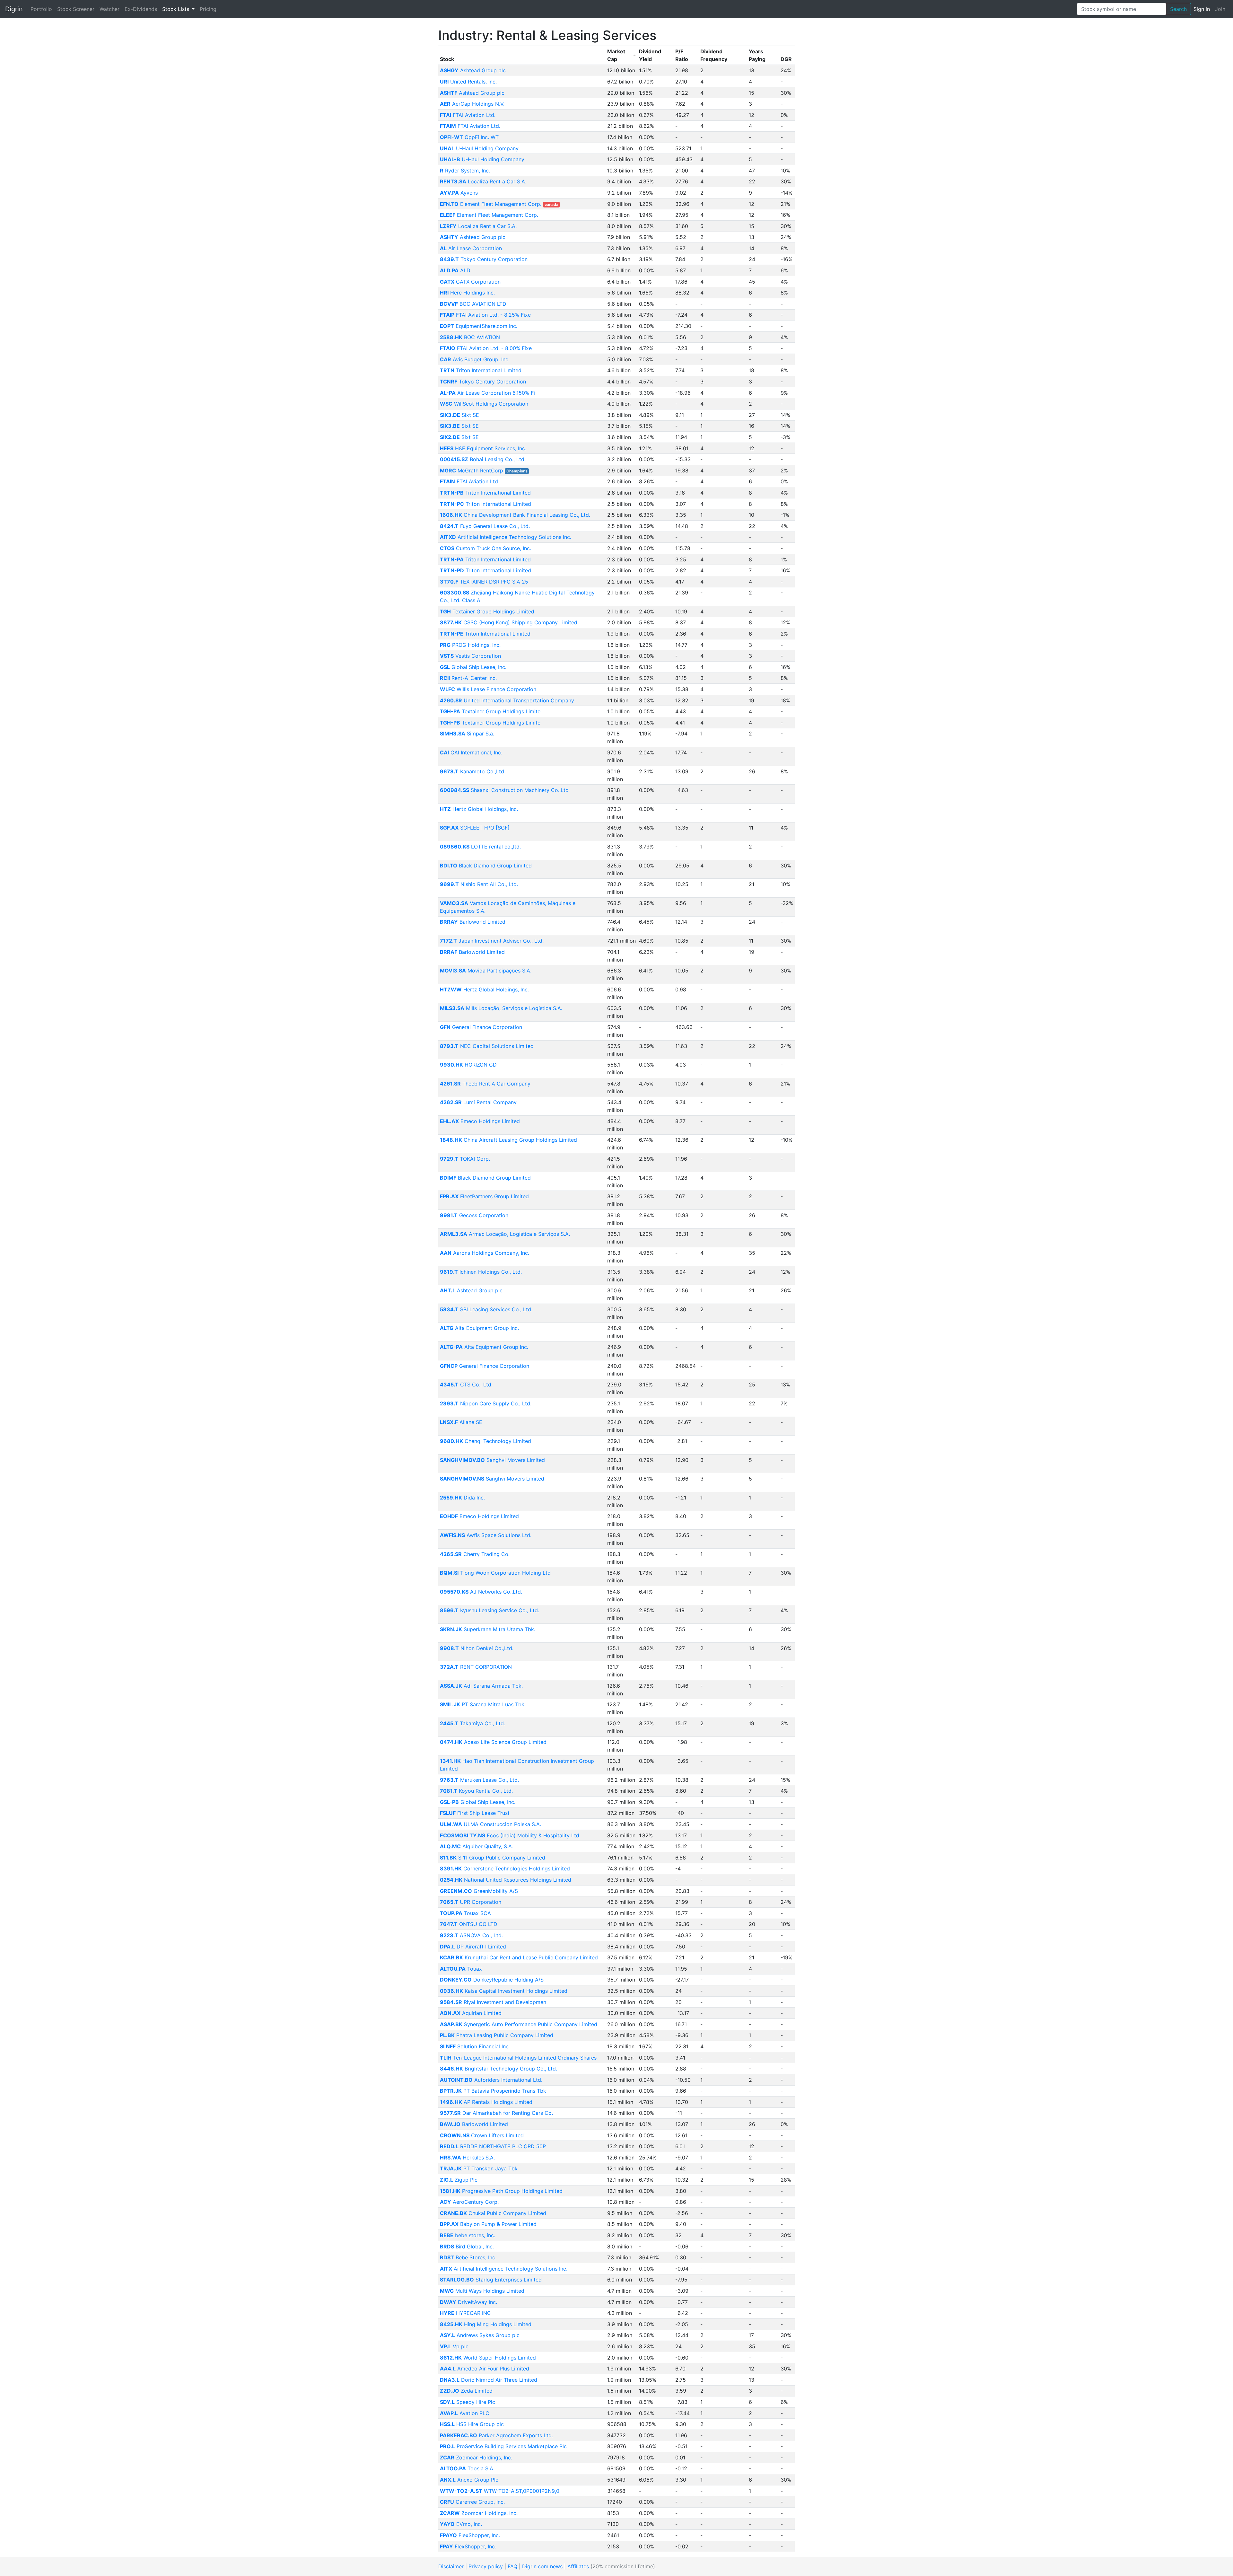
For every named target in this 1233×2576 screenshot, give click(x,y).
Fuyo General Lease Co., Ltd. (485, 526)
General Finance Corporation (481, 1027)
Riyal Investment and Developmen (493, 2002)
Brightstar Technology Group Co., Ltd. (498, 2069)
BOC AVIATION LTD (473, 304)
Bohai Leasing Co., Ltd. (483, 459)
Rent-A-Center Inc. (468, 678)
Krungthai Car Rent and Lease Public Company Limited (519, 1957)
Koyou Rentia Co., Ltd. (476, 1791)
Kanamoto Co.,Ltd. (473, 771)
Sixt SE (459, 415)
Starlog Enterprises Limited (491, 2280)
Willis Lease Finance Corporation (488, 689)
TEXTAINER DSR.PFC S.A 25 (484, 582)
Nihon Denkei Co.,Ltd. (477, 1648)
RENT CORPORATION (476, 1667)
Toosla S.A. (467, 2468)
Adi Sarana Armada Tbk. (481, 1686)
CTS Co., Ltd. (466, 1385)
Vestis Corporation (470, 656)
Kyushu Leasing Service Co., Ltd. (490, 1610)
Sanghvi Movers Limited (492, 1460)
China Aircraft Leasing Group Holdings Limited (508, 1140)
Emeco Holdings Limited (480, 1121)
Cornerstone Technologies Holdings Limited (505, 1868)
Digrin (14, 9)
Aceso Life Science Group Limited (493, 1742)
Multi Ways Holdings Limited (482, 2291)
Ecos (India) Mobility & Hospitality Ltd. (510, 1835)
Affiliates (578, 2566)
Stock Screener (76, 9)
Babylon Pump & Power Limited (488, 2224)
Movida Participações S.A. (486, 971)
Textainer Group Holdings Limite (490, 711)
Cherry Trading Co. (475, 1554)
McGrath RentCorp (472, 470)
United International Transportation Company (507, 700)
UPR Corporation (471, 1902)
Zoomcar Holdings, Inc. (476, 2457)
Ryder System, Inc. (465, 171)
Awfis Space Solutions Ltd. (486, 1535)
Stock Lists (176, 9)
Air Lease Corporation (471, 248)
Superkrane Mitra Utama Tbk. (488, 1629)
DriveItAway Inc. (468, 2302)
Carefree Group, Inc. (472, 2502)
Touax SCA (465, 1913)
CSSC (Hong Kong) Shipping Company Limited (509, 622)
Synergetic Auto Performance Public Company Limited (519, 2024)
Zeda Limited (466, 2391)
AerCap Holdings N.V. (472, 104)
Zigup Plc (459, 2180)
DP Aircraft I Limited (473, 1947)
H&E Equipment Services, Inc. (483, 448)
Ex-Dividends (141, 9)
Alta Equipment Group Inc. (479, 1328)
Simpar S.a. (467, 734)
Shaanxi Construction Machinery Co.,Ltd (504, 790)
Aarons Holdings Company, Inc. (485, 1253)
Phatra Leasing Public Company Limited (497, 2035)
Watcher (109, 9)
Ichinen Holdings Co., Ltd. (481, 1272)
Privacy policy (486, 2566)
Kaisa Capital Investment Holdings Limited (504, 1991)
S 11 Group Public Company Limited (493, 1858)
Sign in (1202, 9)
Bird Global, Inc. (467, 2246)
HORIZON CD (468, 1065)
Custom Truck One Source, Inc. (485, 548)
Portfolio (41, 9)
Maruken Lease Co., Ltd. (479, 1780)
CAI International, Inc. (471, 752)
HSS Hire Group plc (472, 2424)
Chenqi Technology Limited (485, 1441)
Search (1178, 9)
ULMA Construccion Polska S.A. (490, 1824)
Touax (461, 1969)
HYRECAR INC (465, 2313)
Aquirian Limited (471, 2013)
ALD (455, 270)
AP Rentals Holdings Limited (486, 2102)
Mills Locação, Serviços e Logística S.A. (501, 1008)
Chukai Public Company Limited (493, 2213)
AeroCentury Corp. (469, 2202)
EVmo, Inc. (461, 2524)
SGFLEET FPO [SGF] (475, 828)
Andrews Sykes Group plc (480, 2335)
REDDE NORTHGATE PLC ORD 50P (493, 2146)
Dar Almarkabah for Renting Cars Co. (496, 2113)
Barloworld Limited (473, 922)
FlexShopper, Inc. (470, 2535)
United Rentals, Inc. (468, 82)
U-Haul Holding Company (479, 148)
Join (1220, 9)
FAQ (512, 2566)
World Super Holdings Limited (488, 2358)
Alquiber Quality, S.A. (477, 1846)
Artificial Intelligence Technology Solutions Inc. (506, 537)
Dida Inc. (462, 1498)
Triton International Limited (481, 370)
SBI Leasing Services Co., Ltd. (486, 1309)
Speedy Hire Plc (468, 2402)
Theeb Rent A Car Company (485, 1084)
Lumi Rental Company (478, 1102)
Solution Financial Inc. (475, 2046)
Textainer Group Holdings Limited (487, 611)
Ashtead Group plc (473, 70)
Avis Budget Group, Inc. (475, 359)
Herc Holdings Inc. (467, 293)
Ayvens (459, 193)
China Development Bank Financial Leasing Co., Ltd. (515, 515)
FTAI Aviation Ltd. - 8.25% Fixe (485, 315)
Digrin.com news (542, 2566)
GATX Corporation (470, 282)
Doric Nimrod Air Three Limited (489, 2380)
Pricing (208, 9)
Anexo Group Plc (469, 2480)
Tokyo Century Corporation (484, 259)
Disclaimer (451, 2566)
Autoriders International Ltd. (491, 2080)
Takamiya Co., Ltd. (472, 1723)
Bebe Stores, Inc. (468, 2257)
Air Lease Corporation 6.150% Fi (487, 393)
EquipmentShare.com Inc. (479, 326)
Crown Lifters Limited (482, 2135)
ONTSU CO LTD (469, 1924)
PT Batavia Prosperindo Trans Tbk (493, 2091)
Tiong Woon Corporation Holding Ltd (495, 1573)
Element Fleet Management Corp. (491, 204)
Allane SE (461, 1422)
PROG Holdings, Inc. (470, 645)
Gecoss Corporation (474, 1215)
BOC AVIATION (470, 337)
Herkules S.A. (467, 2158)
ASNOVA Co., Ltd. (471, 1935)
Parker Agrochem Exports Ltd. (496, 2435)
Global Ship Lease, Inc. (473, 667)
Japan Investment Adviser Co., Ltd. (492, 941)
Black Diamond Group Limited (486, 866)
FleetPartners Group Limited (484, 1196)
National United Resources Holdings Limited (506, 1880)
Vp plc (454, 2346)
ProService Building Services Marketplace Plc (503, 2446)
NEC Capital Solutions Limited (487, 1046)
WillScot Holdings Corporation (484, 404)
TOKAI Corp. (465, 1159)
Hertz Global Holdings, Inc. (479, 809)
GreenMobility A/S (479, 1891)
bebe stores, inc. (468, 2235)
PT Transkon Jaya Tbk (479, 2168)
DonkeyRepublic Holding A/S (492, 1980)
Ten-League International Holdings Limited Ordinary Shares (518, 2058)
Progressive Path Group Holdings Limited (501, 2191)
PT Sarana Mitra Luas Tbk (482, 1704)
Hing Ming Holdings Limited (486, 2324)
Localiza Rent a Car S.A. (483, 181)
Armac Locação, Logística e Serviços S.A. (505, 1234)
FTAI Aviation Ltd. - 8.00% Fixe (486, 348)
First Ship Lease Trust (475, 1813)
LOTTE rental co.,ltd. (480, 847)
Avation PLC (465, 2413)
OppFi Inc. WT (469, 137)
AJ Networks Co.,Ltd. (481, 1592)
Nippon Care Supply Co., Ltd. (486, 1403)
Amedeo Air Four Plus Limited (485, 2369)
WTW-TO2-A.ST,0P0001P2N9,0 (500, 2491)
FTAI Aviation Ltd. (468, 115)
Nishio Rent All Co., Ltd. (479, 884)
